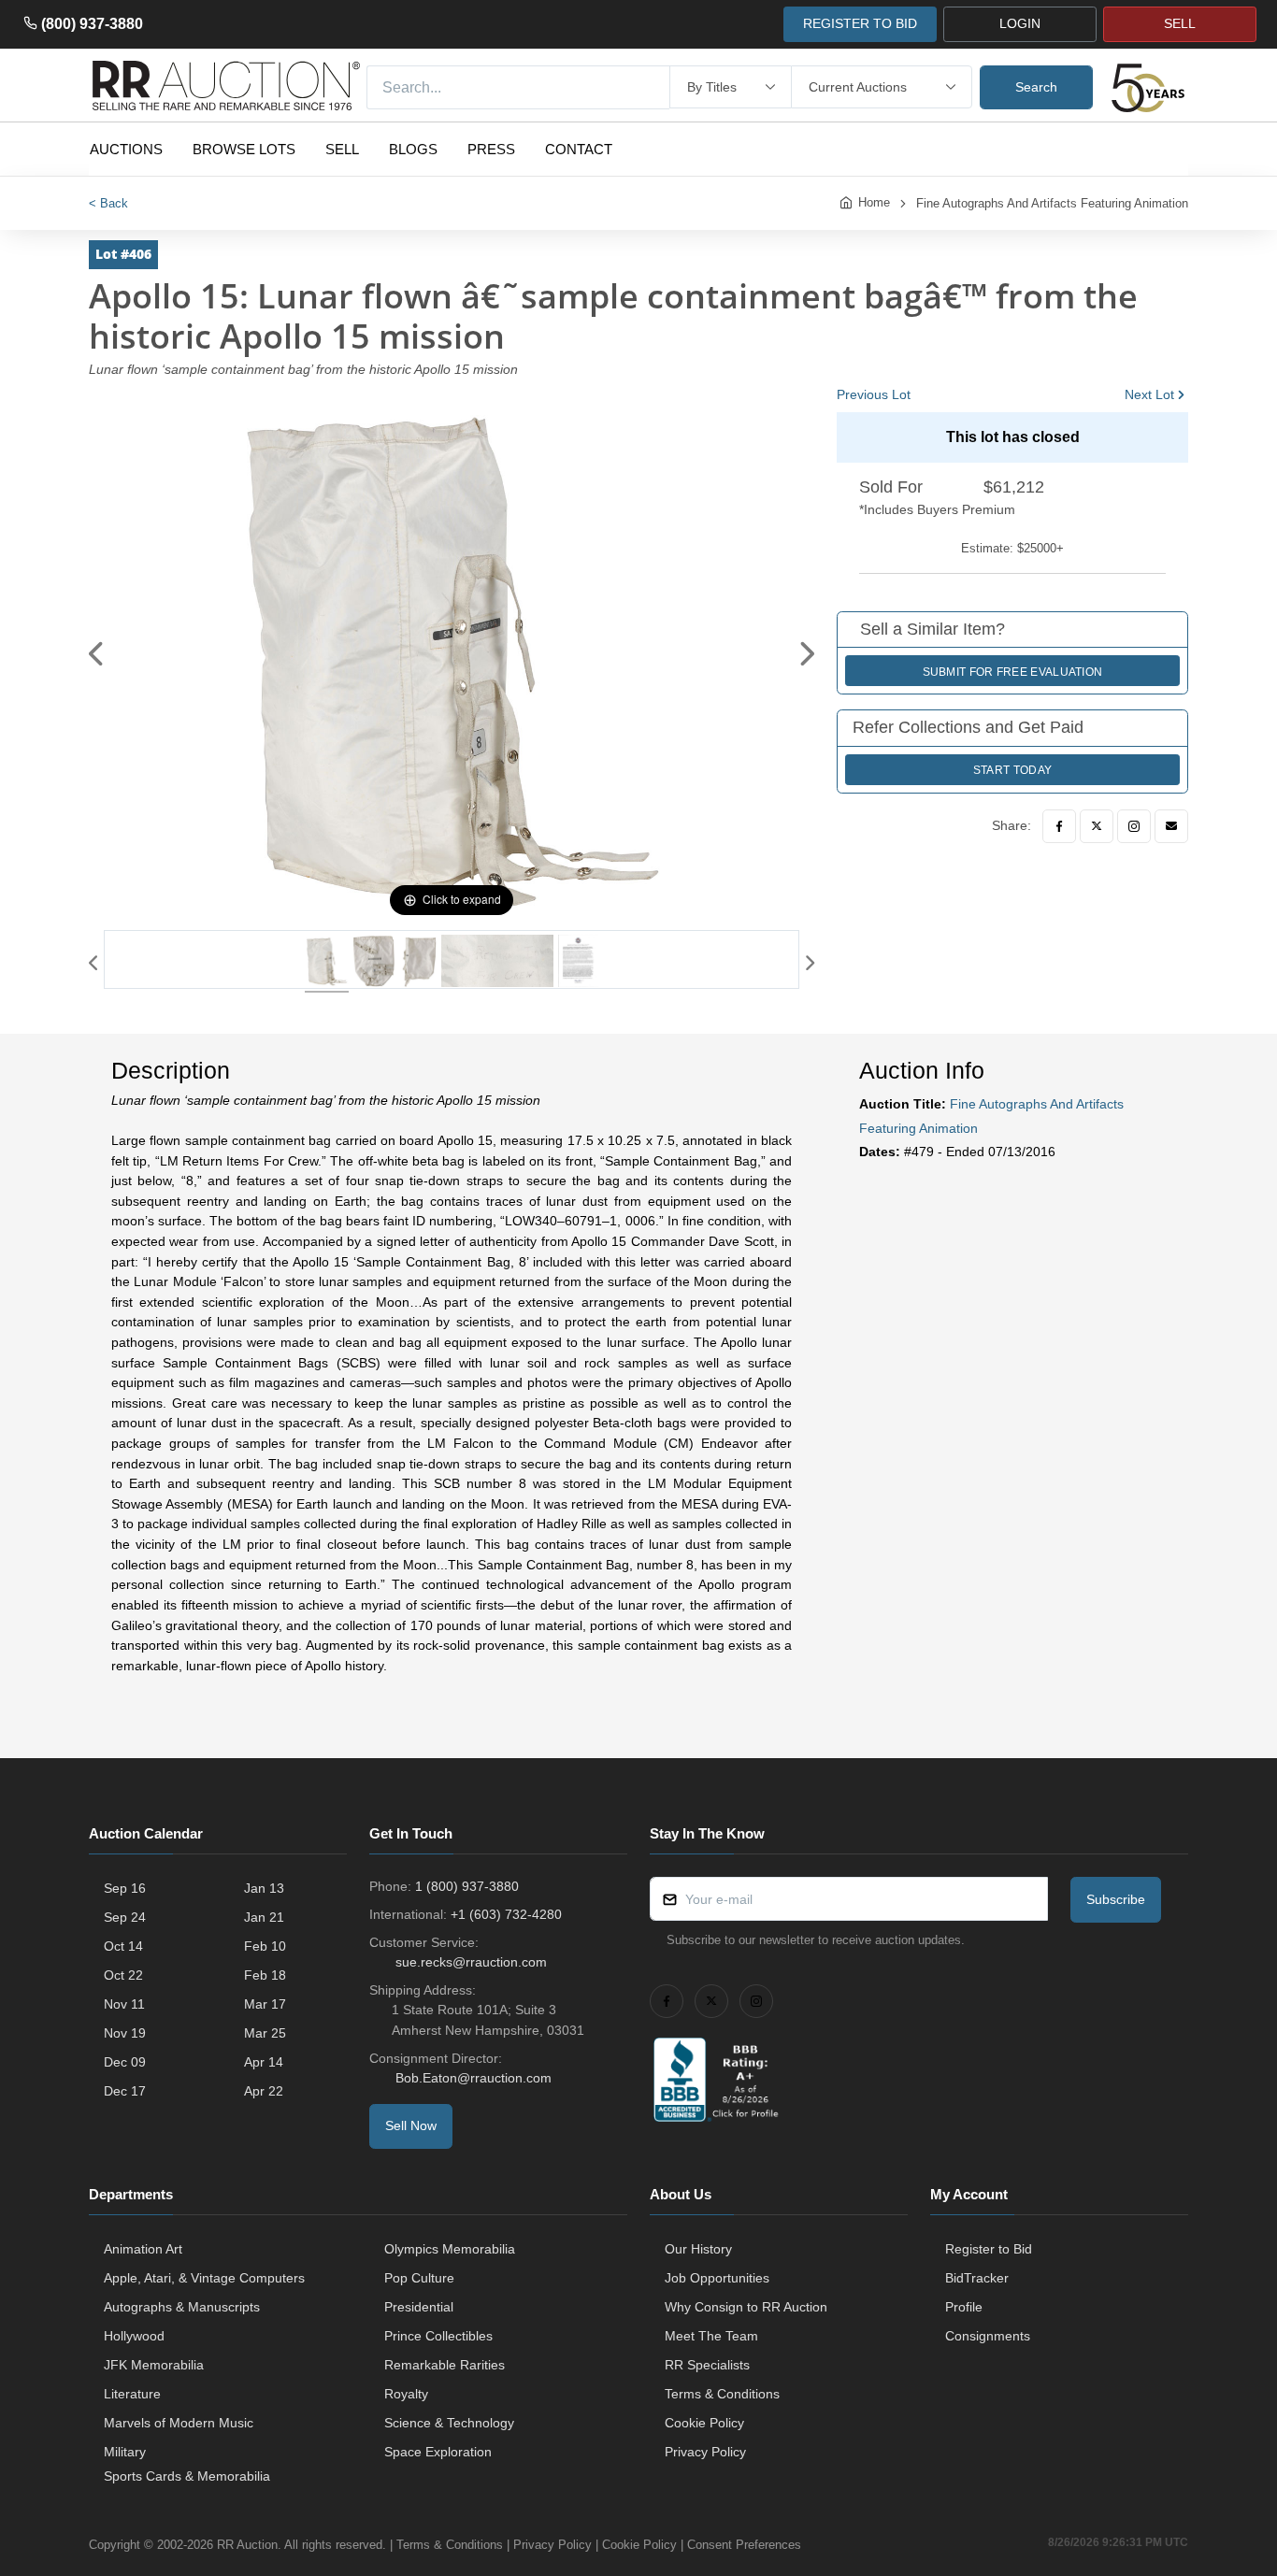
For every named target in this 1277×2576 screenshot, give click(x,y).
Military (125, 2452)
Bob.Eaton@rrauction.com (473, 2078)
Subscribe (1116, 1899)
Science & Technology (449, 2423)
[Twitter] (1097, 826)
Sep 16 (125, 1888)
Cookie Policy (704, 2423)
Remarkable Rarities (445, 2365)
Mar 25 (265, 2033)
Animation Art (143, 2249)
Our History (698, 2249)
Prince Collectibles (438, 2336)
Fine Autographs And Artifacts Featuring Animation (1052, 203)
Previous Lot (874, 394)
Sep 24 (125, 1917)
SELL (1180, 23)
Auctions (126, 149)
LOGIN (1020, 23)
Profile (964, 2307)
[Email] (1171, 826)
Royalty (406, 2394)
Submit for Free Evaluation (1013, 672)
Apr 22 (264, 2091)
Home (874, 202)
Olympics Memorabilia (450, 2249)
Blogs (413, 149)
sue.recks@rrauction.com (471, 1962)
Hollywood (134, 2336)
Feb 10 (265, 1946)
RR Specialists (707, 2365)
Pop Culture (419, 2278)
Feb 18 (265, 1975)
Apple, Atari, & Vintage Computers (204, 2278)
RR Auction (247, 2545)
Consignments (988, 2336)
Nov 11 (124, 2004)
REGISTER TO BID (860, 23)
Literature (132, 2394)
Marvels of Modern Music (179, 2423)
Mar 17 (265, 2004)
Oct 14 (123, 1946)
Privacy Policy (705, 2452)
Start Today (1012, 770)
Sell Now (411, 2125)
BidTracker (977, 2278)
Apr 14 (264, 2062)
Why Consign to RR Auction (746, 2307)
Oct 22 (123, 1975)
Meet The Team (711, 2336)
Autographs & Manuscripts (182, 2307)
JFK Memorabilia (154, 2365)
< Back (108, 203)
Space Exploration (438, 2452)
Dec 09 (125, 2062)
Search (1036, 87)
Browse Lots (244, 149)
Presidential (419, 2307)
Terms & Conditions (722, 2394)
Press (491, 149)
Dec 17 (125, 2091)
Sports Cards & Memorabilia (187, 2476)
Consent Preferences (744, 2545)
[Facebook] (1059, 826)
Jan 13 (264, 1888)
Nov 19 (125, 2033)
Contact (579, 149)
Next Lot (1149, 394)
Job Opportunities (717, 2278)
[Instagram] (1134, 826)
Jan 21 (264, 1917)
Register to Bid (989, 2249)
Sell (342, 149)
